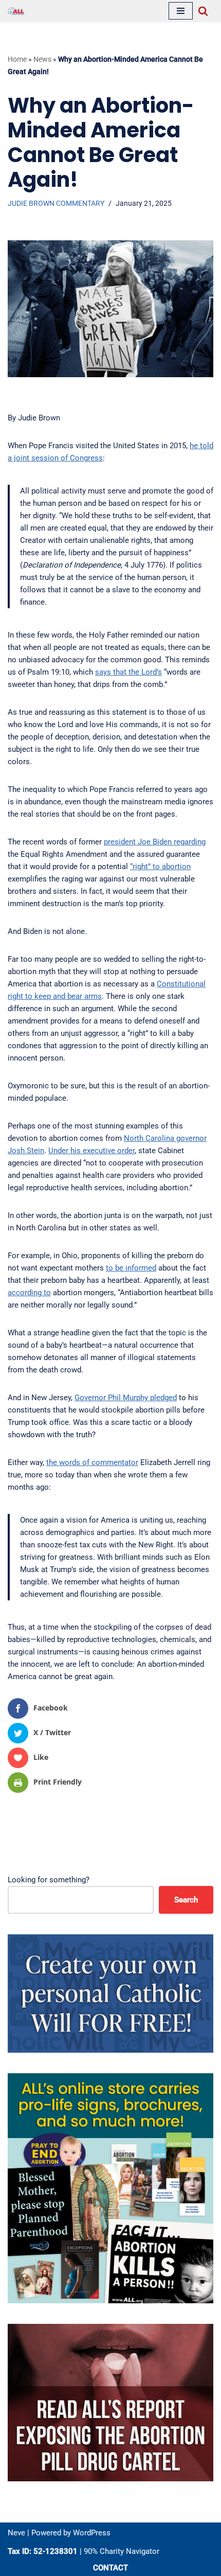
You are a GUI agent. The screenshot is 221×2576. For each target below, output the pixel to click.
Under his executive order (91, 1151)
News (42, 59)
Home (17, 59)
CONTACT (110, 2568)
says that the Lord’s (128, 672)
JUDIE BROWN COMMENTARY (56, 203)
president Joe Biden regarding (155, 842)
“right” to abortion (160, 867)
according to (29, 1293)
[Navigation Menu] (181, 11)
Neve (16, 2533)
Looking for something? (49, 1880)
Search (186, 1900)
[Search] (203, 11)
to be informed (131, 1268)
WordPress (92, 2533)
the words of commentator (92, 1462)
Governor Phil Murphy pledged (126, 1398)
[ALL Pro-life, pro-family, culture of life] (16, 11)
